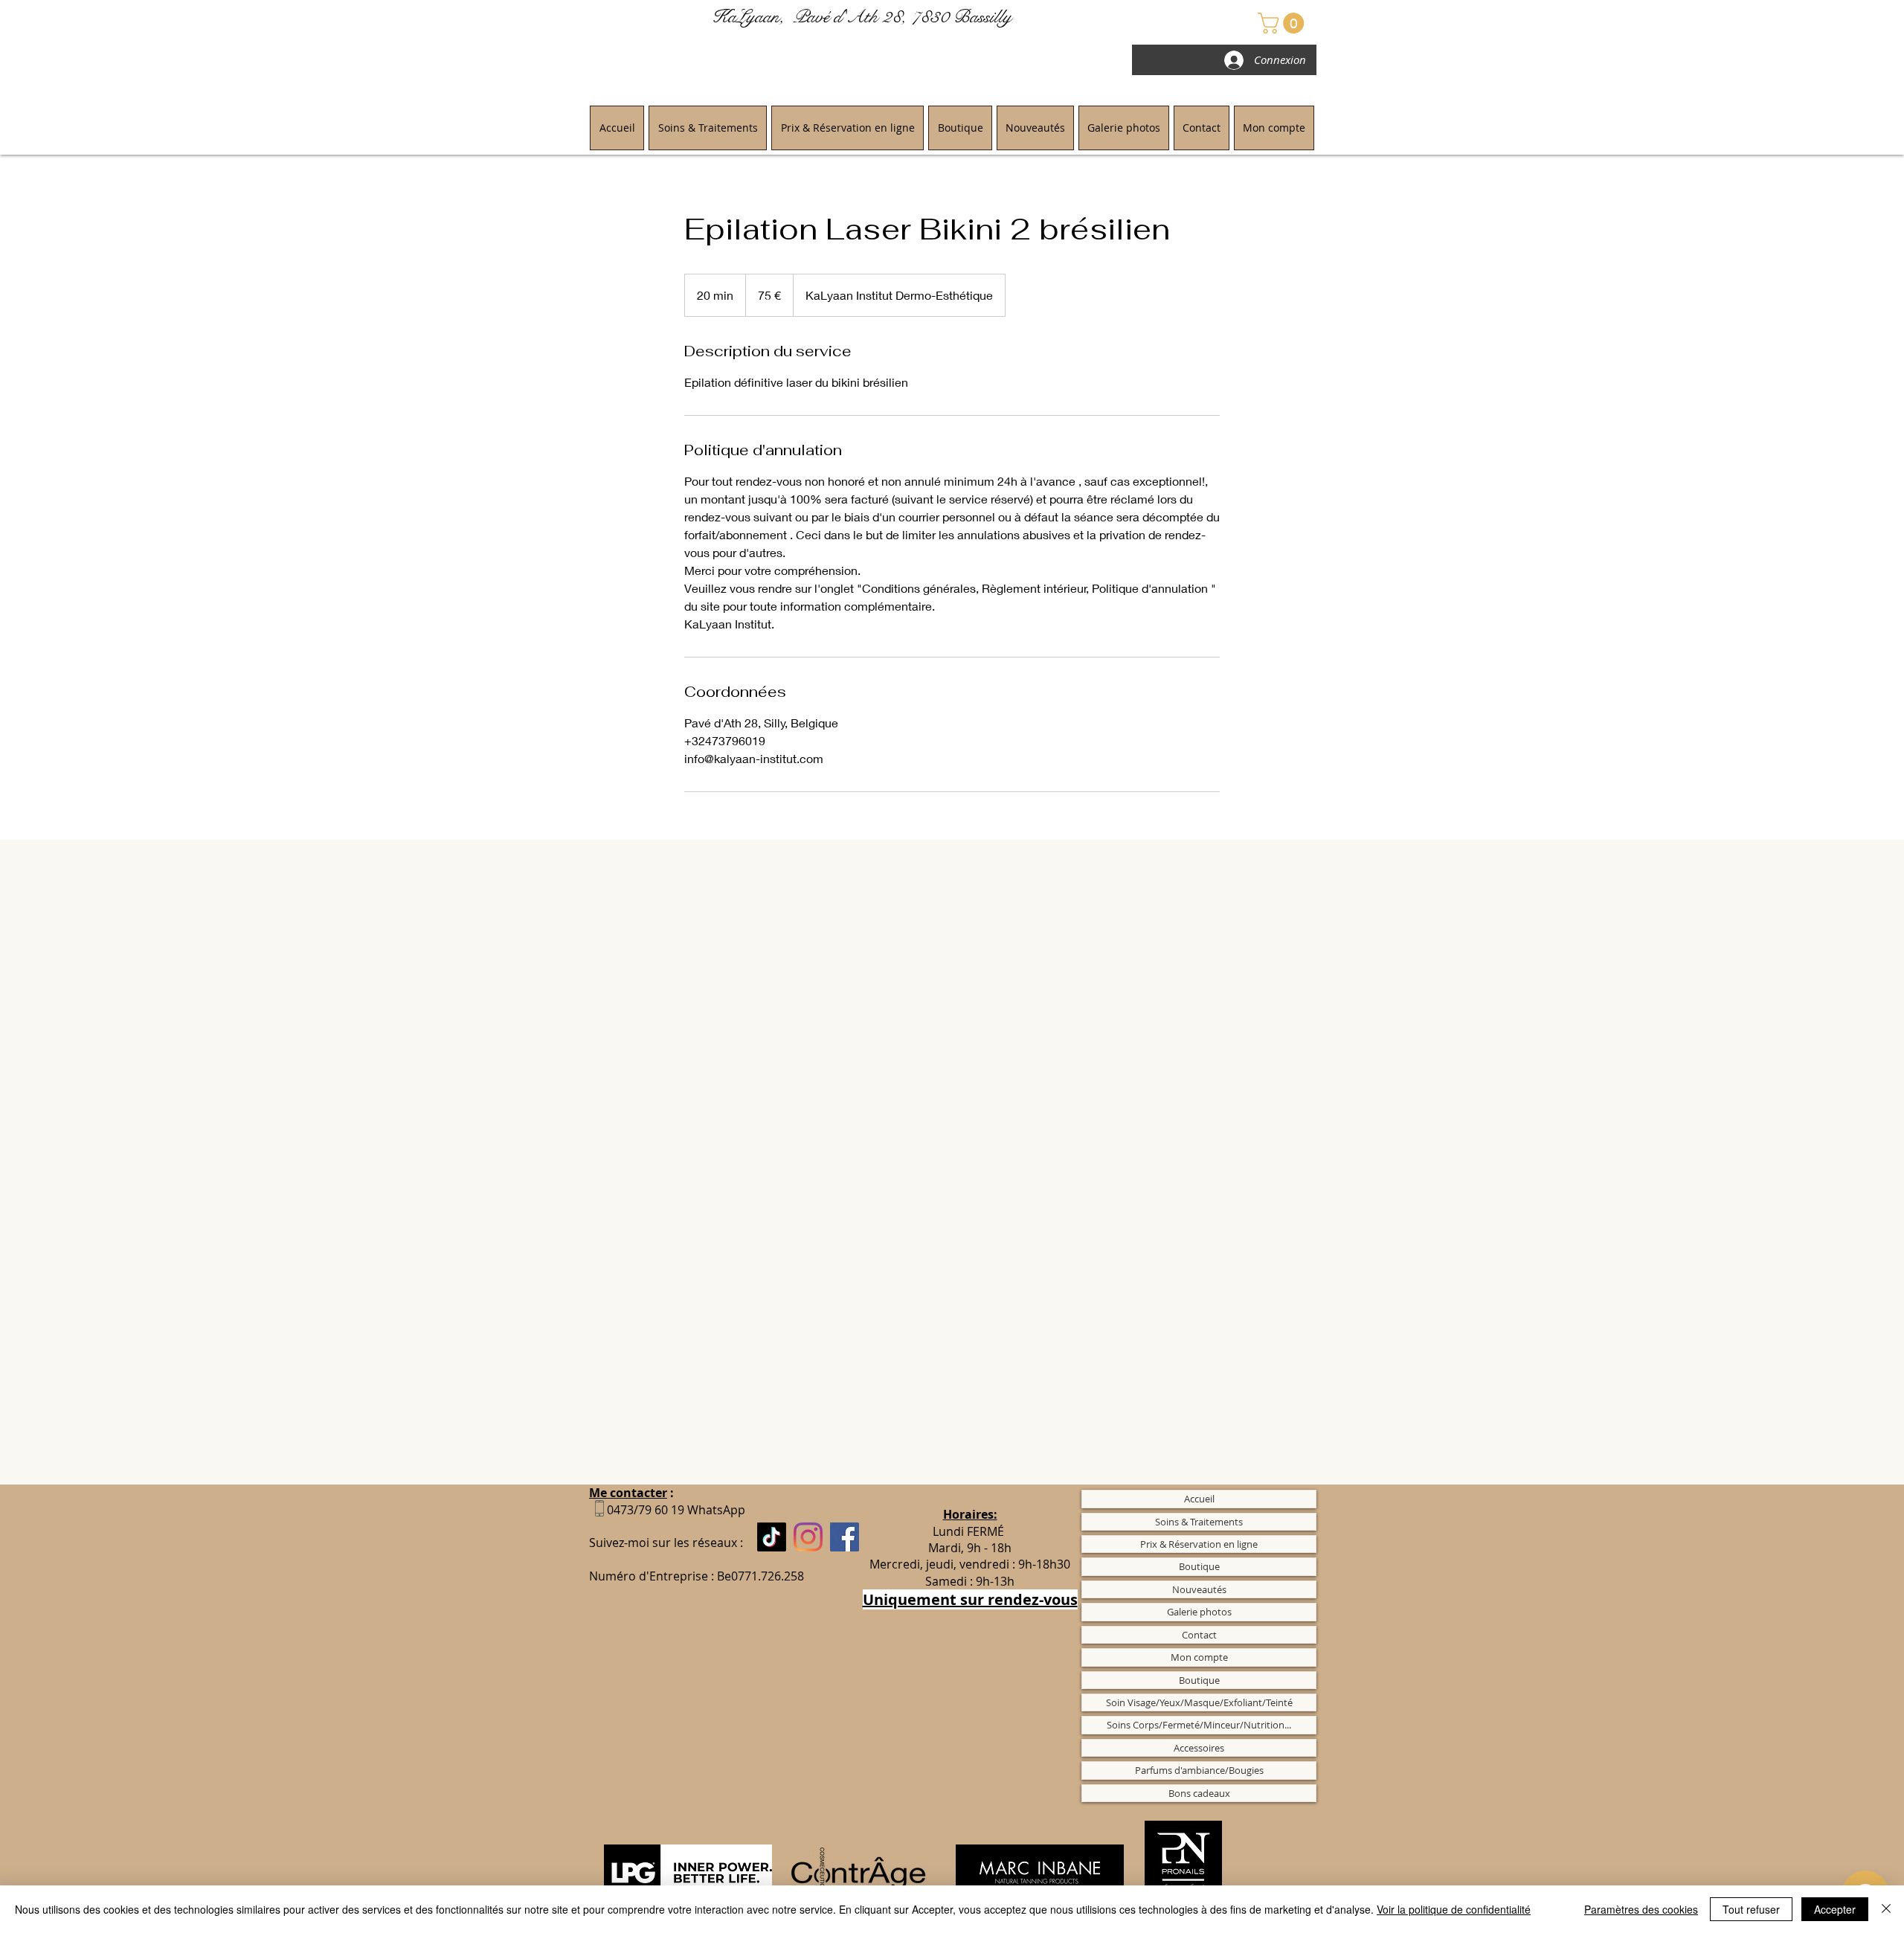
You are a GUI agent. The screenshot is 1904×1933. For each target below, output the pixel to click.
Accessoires (1199, 1748)
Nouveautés (1199, 1589)
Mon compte (1199, 1657)
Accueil (1199, 1499)
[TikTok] (772, 1537)
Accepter (1835, 1909)
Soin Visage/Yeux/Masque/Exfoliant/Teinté (1199, 1702)
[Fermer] (1886, 1909)
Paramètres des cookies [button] (1641, 1909)
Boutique (1199, 1566)
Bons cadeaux (1199, 1793)
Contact (1199, 1635)
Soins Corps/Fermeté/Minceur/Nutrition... (1199, 1725)
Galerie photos (1199, 1612)
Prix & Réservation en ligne (1199, 1544)
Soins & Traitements (1199, 1522)
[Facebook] (845, 1537)
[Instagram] (808, 1537)
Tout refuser (1751, 1909)
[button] (1283, 23)
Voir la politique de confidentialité (1454, 1909)
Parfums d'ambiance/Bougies (1199, 1770)
